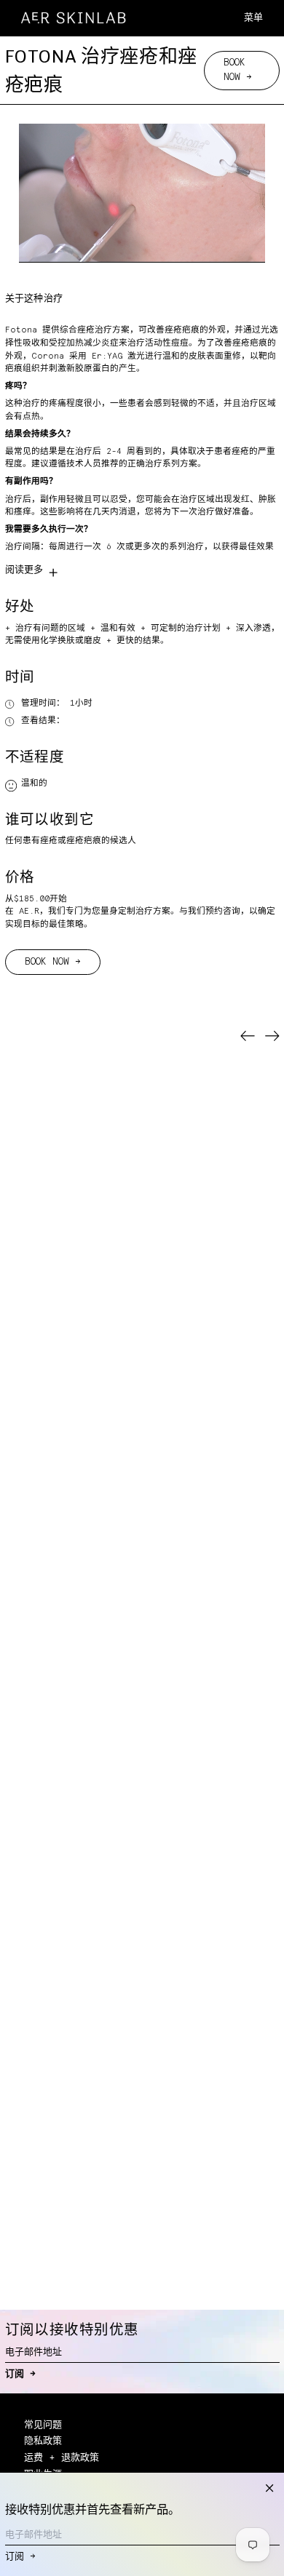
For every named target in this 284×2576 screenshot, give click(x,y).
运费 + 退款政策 (62, 2458)
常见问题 (43, 2425)
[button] (273, 18)
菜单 (253, 18)
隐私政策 (43, 2441)
